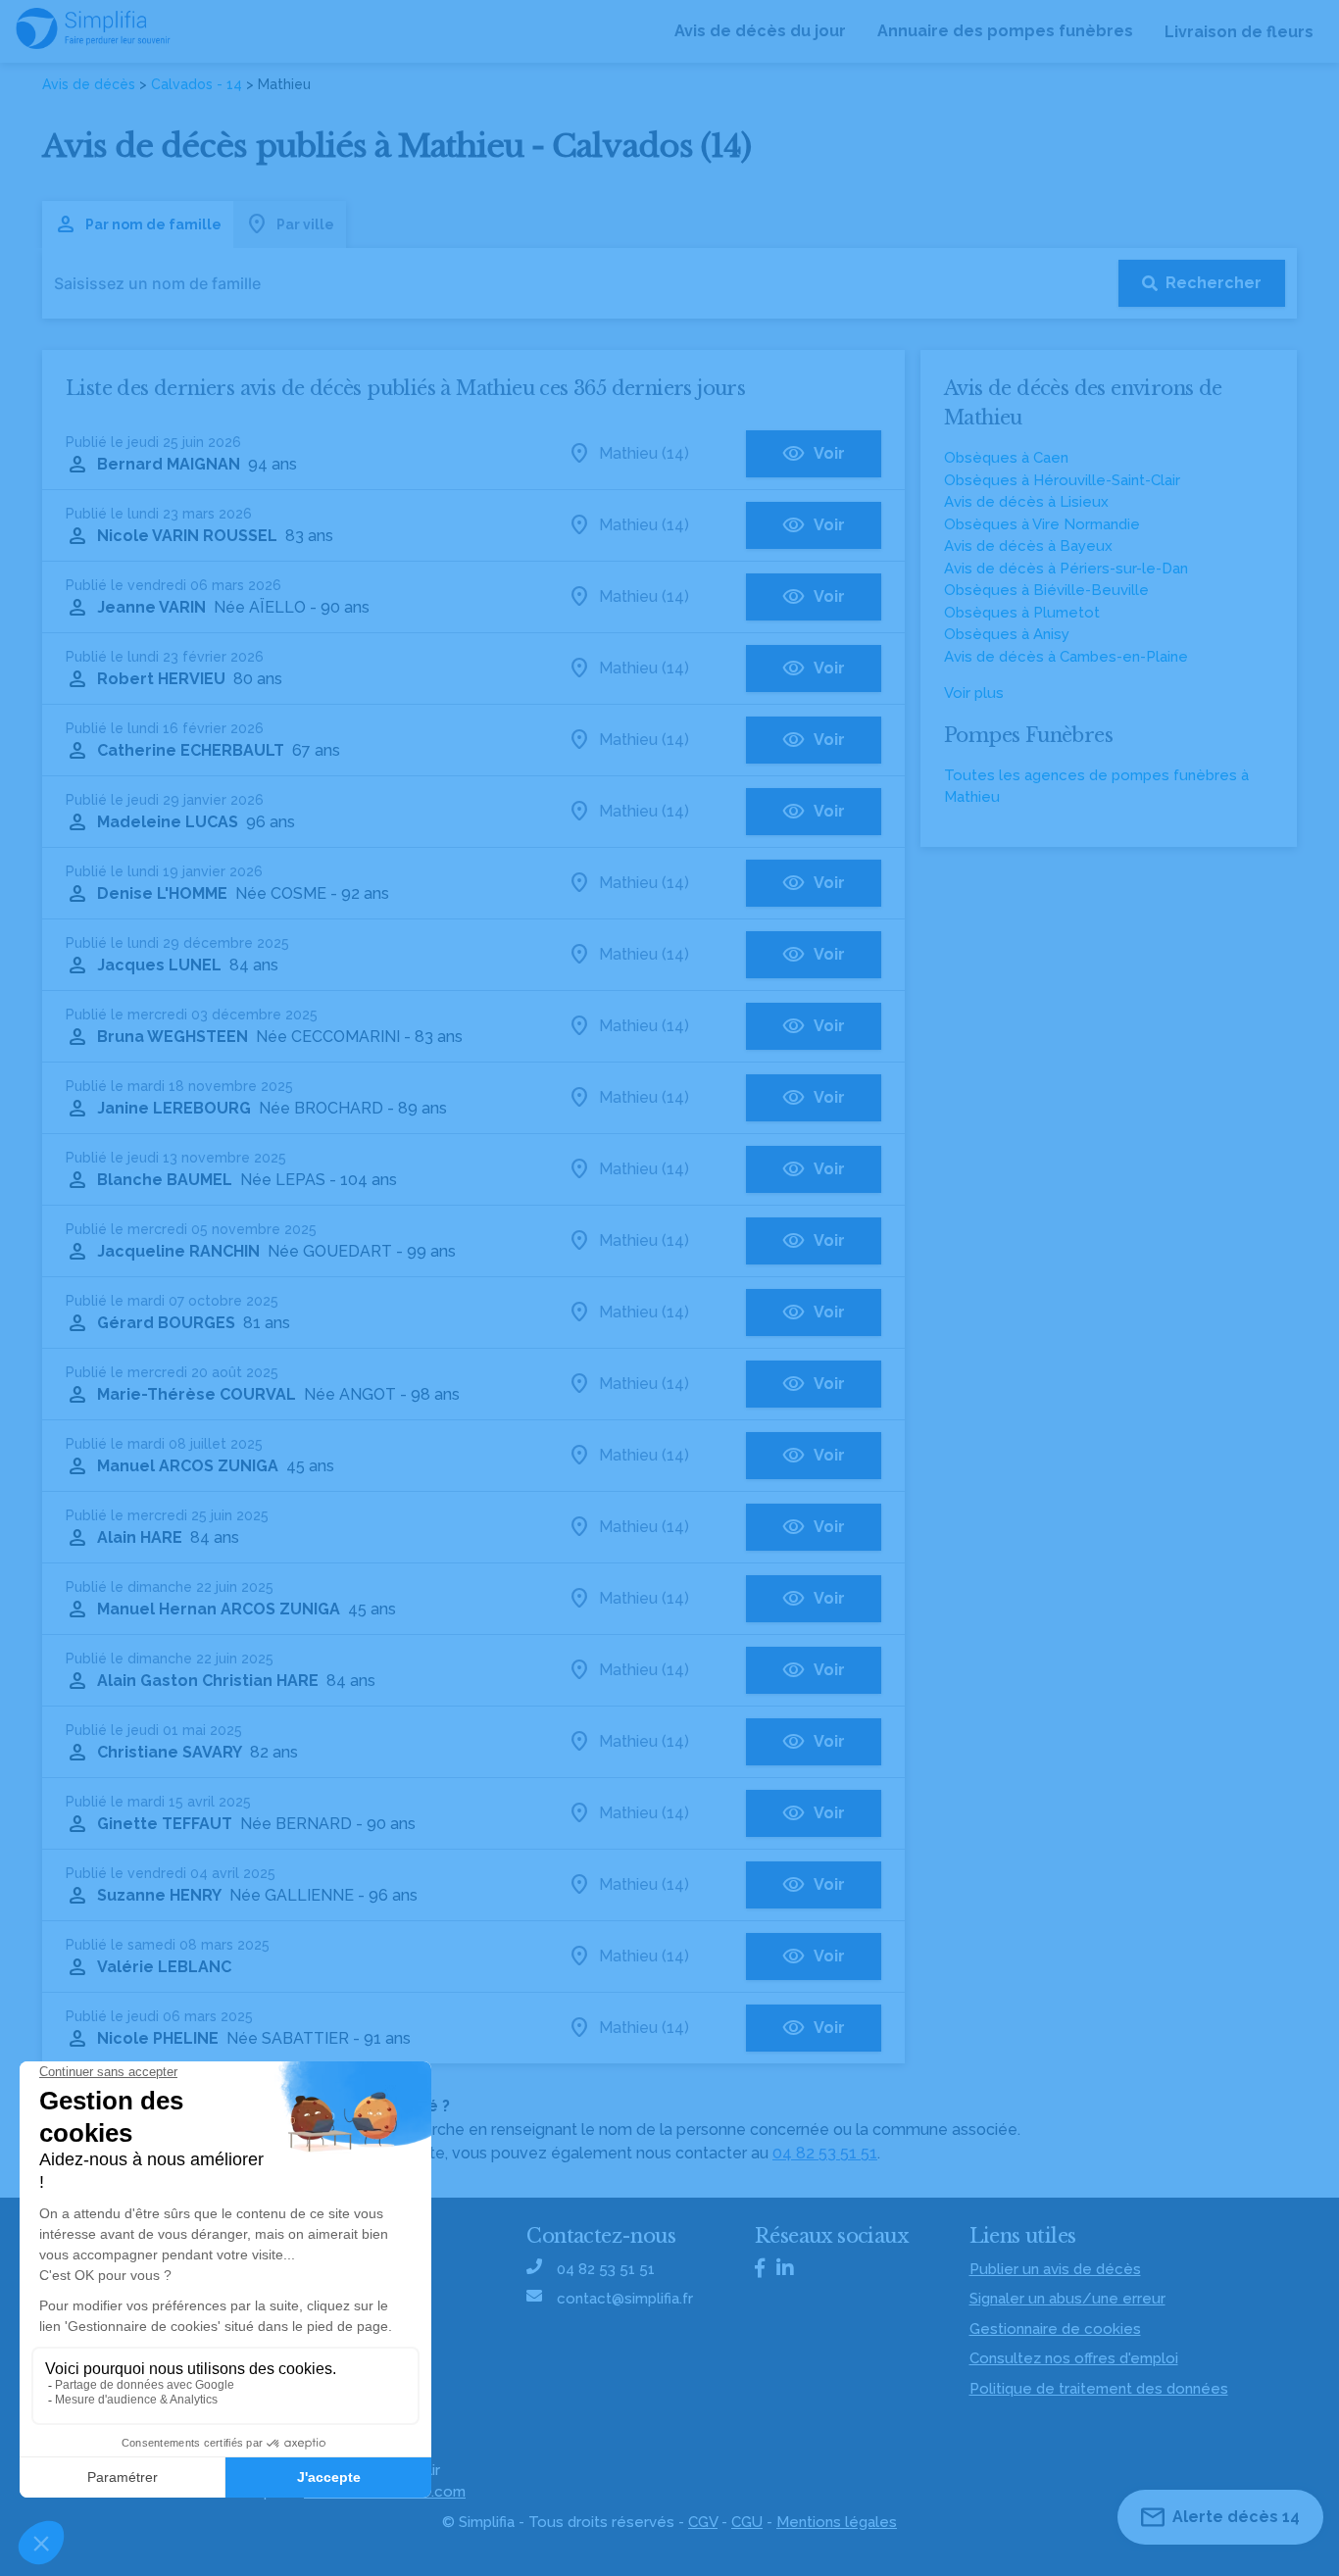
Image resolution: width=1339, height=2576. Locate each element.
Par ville (305, 224)
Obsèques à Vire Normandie (1042, 524)
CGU (747, 2522)
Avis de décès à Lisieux (1026, 502)
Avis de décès (89, 84)
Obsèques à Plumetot (1022, 613)
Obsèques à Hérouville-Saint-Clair (1062, 480)
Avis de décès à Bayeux (1028, 546)
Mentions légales (837, 2522)
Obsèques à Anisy (1007, 634)
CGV (703, 2522)
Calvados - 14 (197, 84)
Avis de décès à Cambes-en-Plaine (1066, 657)
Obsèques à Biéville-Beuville (1046, 590)
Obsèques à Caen (1006, 458)
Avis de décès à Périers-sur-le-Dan (1066, 569)
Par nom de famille (153, 224)
